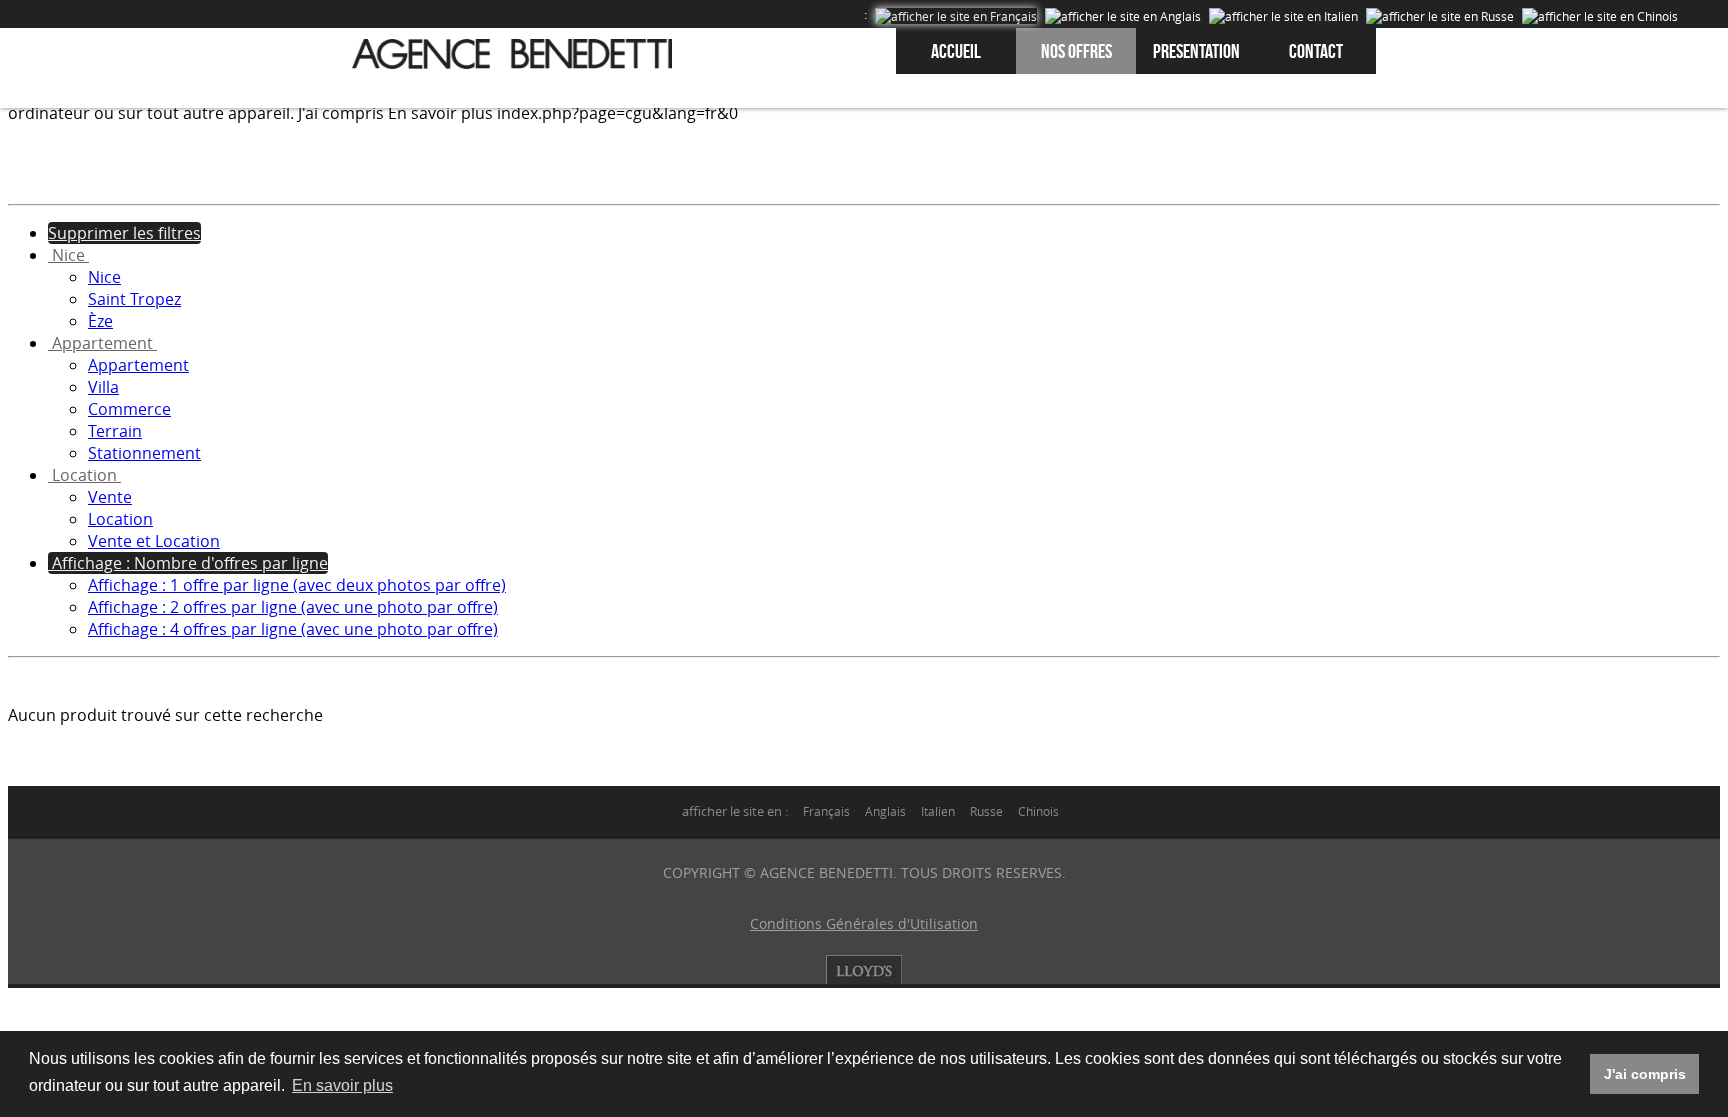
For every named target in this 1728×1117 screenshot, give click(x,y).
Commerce (129, 409)
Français (826, 811)
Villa (103, 387)
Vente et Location (154, 541)
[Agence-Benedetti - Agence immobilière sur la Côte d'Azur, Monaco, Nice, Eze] (512, 54)
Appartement (138, 365)
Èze (100, 321)
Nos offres (1076, 51)
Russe (986, 811)
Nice (104, 277)
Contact (1316, 51)
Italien (938, 811)
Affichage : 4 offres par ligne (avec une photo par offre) (293, 629)
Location (120, 519)
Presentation (1196, 51)
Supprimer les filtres (124, 233)
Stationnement (144, 453)
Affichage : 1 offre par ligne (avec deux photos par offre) (297, 585)
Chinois (1038, 811)
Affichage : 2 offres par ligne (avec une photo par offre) (293, 607)
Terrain (115, 431)
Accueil (956, 51)
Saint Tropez (134, 299)
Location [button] (84, 475)
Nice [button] (68, 255)
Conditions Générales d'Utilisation (864, 923)
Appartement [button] (102, 343)
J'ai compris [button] (1645, 1074)
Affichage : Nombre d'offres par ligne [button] (188, 563)
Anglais (885, 811)
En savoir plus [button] (342, 1085)
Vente (110, 497)
